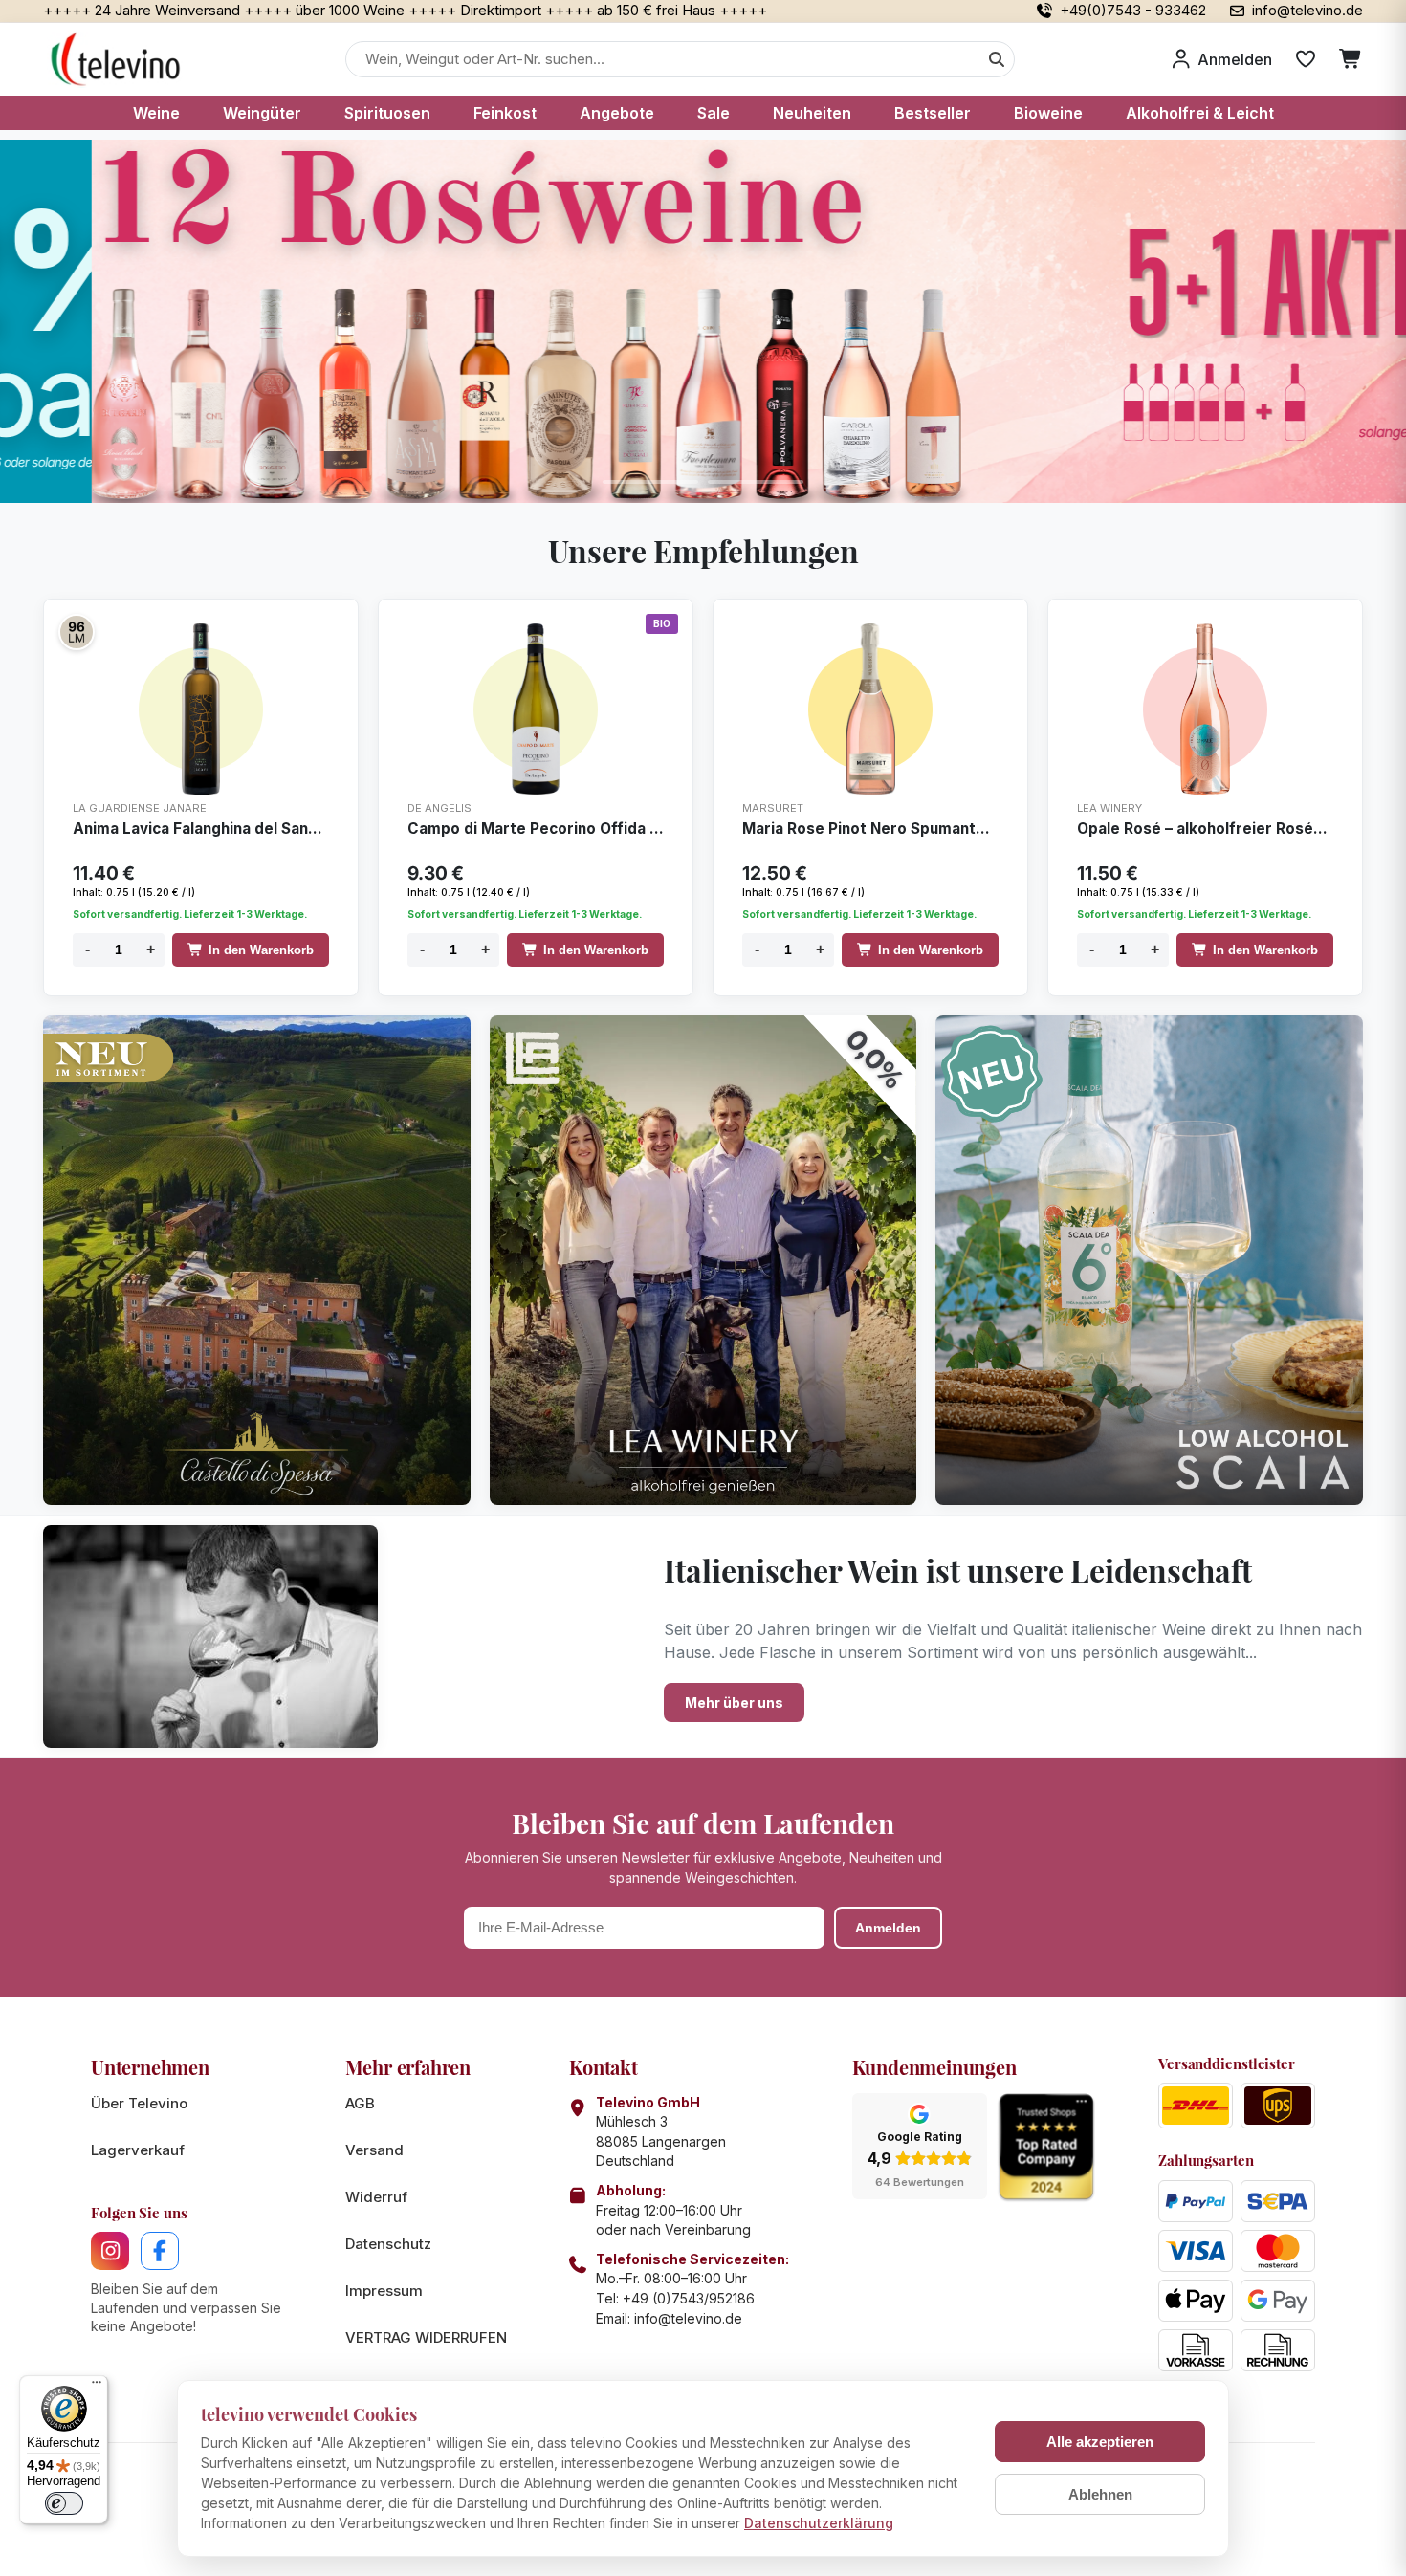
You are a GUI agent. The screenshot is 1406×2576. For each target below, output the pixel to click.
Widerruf (376, 2197)
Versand (374, 2150)
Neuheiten (812, 113)
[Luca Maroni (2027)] (77, 632)
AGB (360, 2103)
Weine (156, 113)
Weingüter (262, 113)
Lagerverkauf (138, 2150)
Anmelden (888, 1928)
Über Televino (139, 2103)
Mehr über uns (734, 1703)
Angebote (617, 113)
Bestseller (933, 113)
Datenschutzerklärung (819, 2523)
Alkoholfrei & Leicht (1200, 113)
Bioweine (1048, 113)
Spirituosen (387, 113)
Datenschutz (388, 2244)
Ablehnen (1100, 2494)
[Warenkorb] (1351, 59)
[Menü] (97, 2387)
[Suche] (997, 59)
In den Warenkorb (261, 950)
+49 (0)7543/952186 (689, 2298)
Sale (714, 113)
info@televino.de (688, 2318)
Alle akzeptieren (1100, 2442)
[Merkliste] (1306, 59)
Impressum (384, 2291)
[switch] (64, 2503)
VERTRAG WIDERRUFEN (426, 2337)
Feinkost (505, 113)
